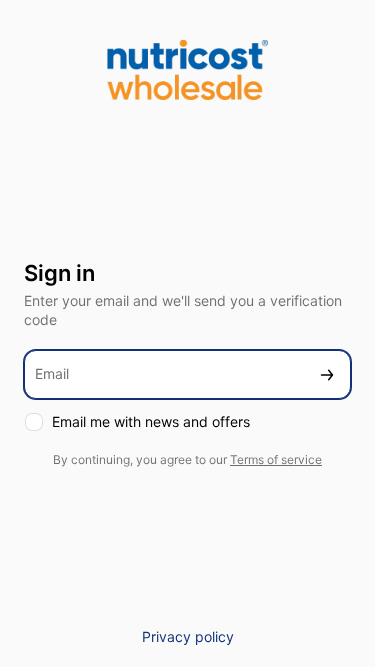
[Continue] (327, 374)
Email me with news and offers (151, 421)
